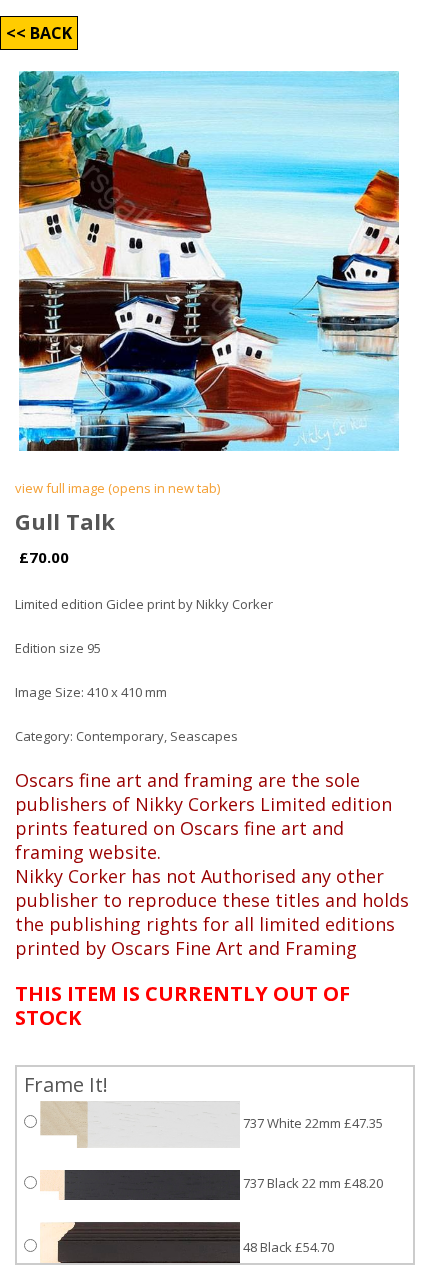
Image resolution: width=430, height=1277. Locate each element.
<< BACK (39, 33)
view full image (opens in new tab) (117, 488)
